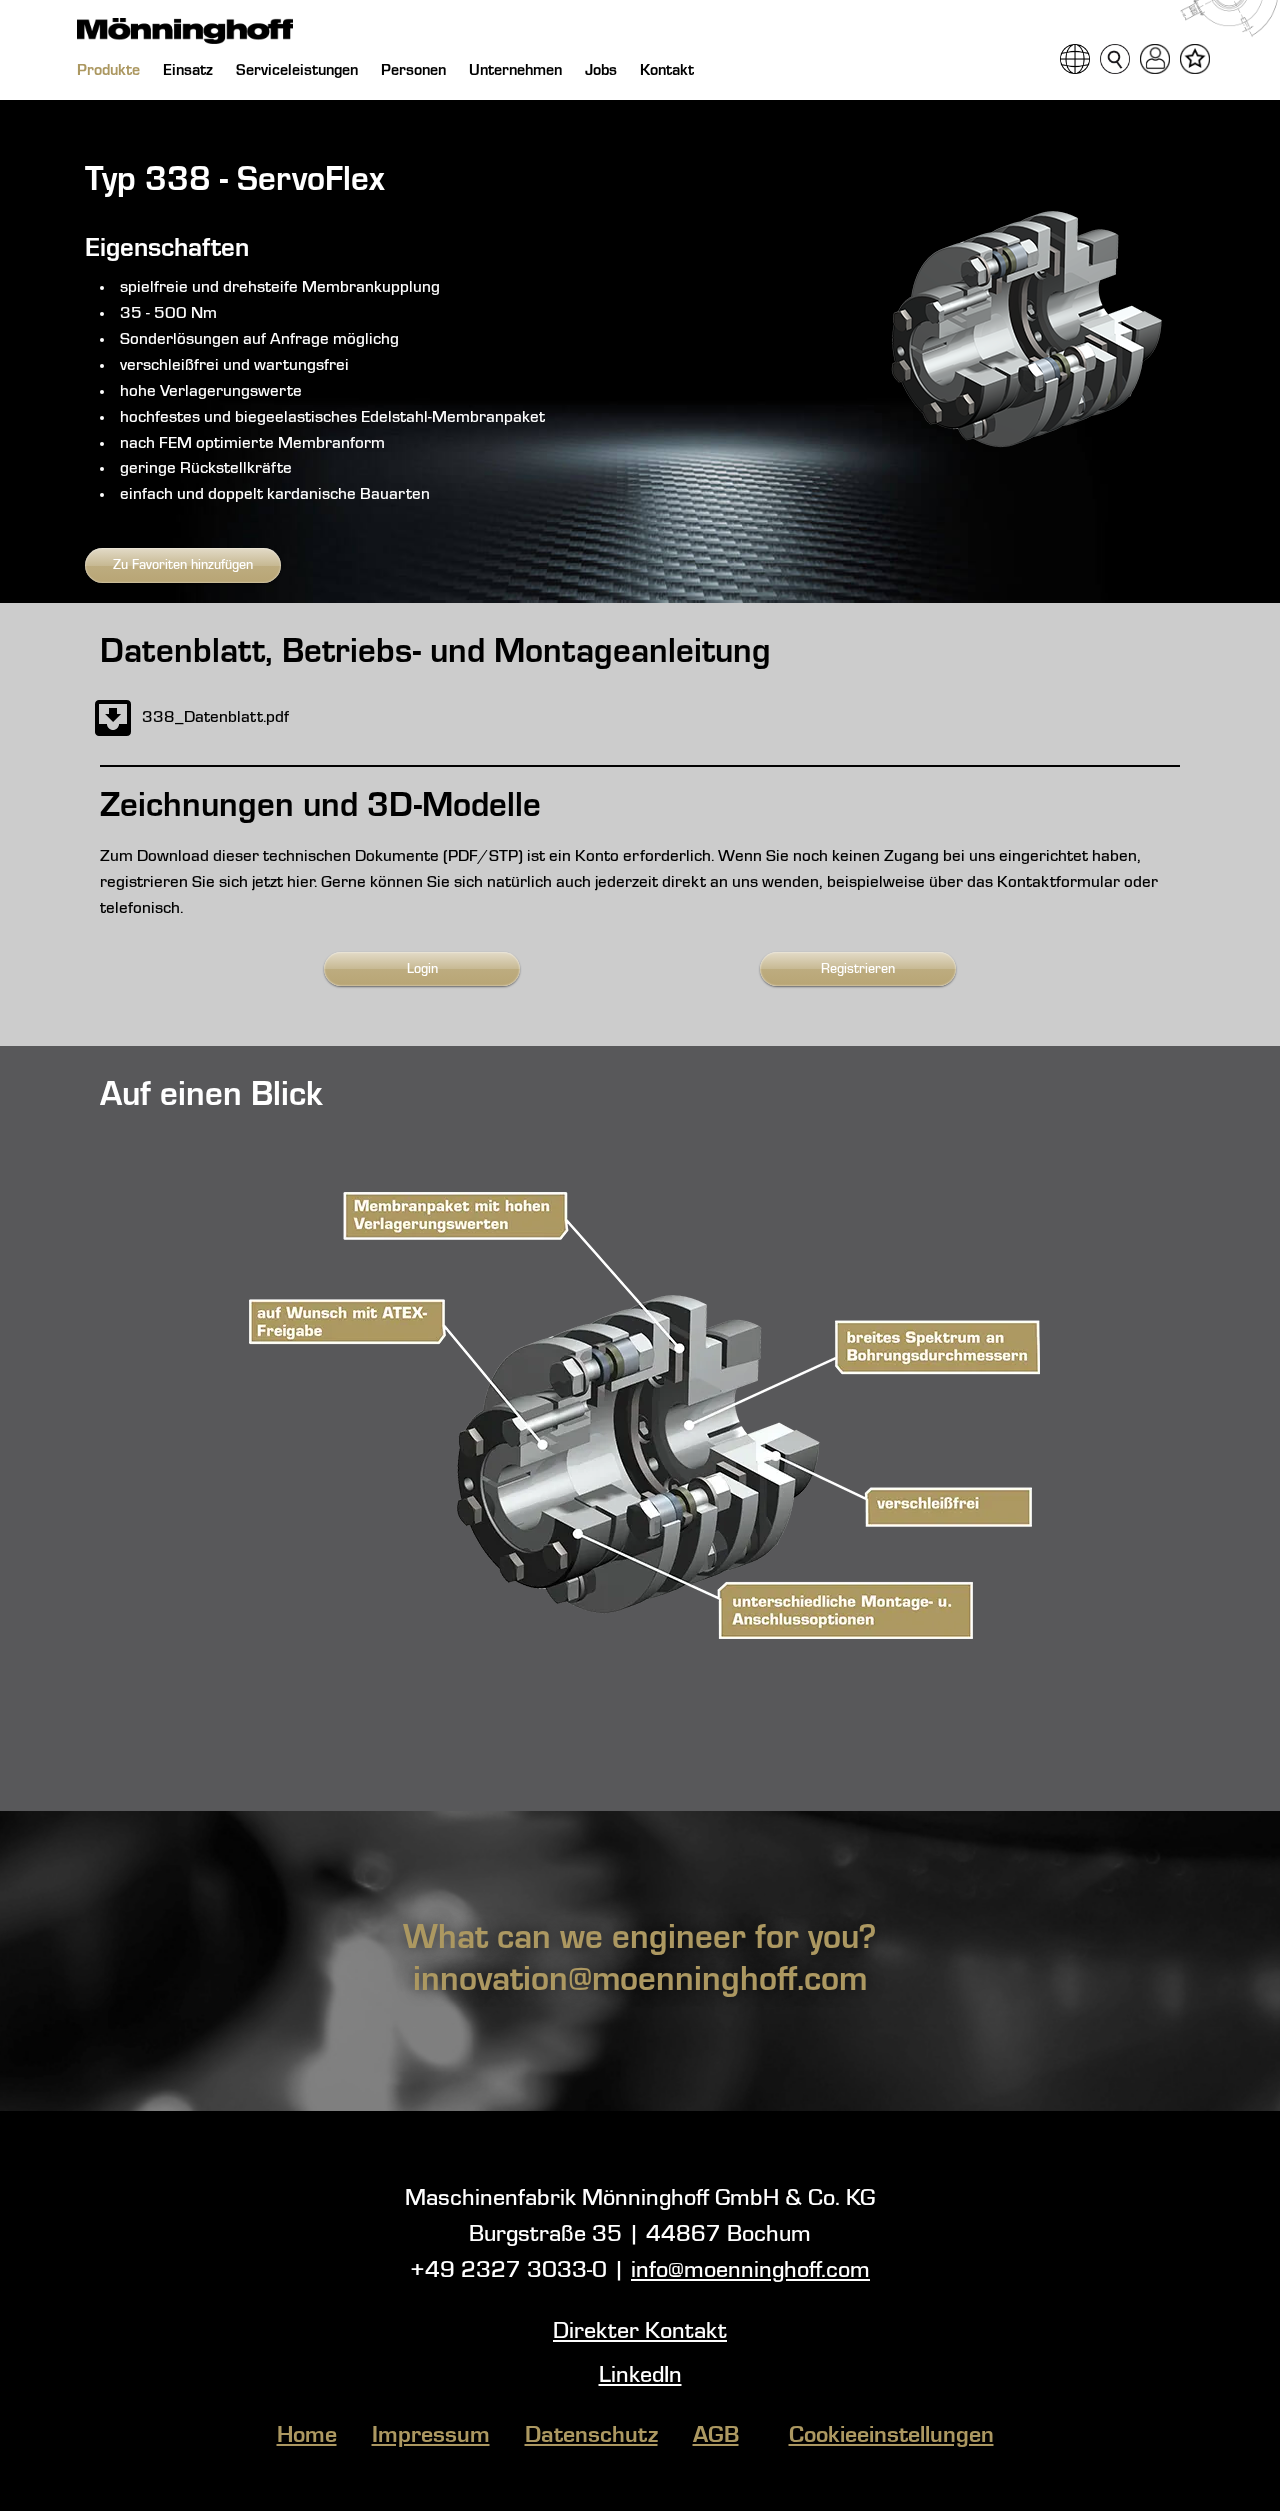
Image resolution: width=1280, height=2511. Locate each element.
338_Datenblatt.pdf (215, 717)
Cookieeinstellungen (891, 2436)
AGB (716, 2436)
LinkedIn (640, 2376)
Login (422, 969)
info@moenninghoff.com (750, 2271)
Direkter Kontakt (640, 2332)
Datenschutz (591, 2436)
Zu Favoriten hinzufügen (183, 565)
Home (307, 2436)
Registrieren (858, 969)
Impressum (431, 2436)
